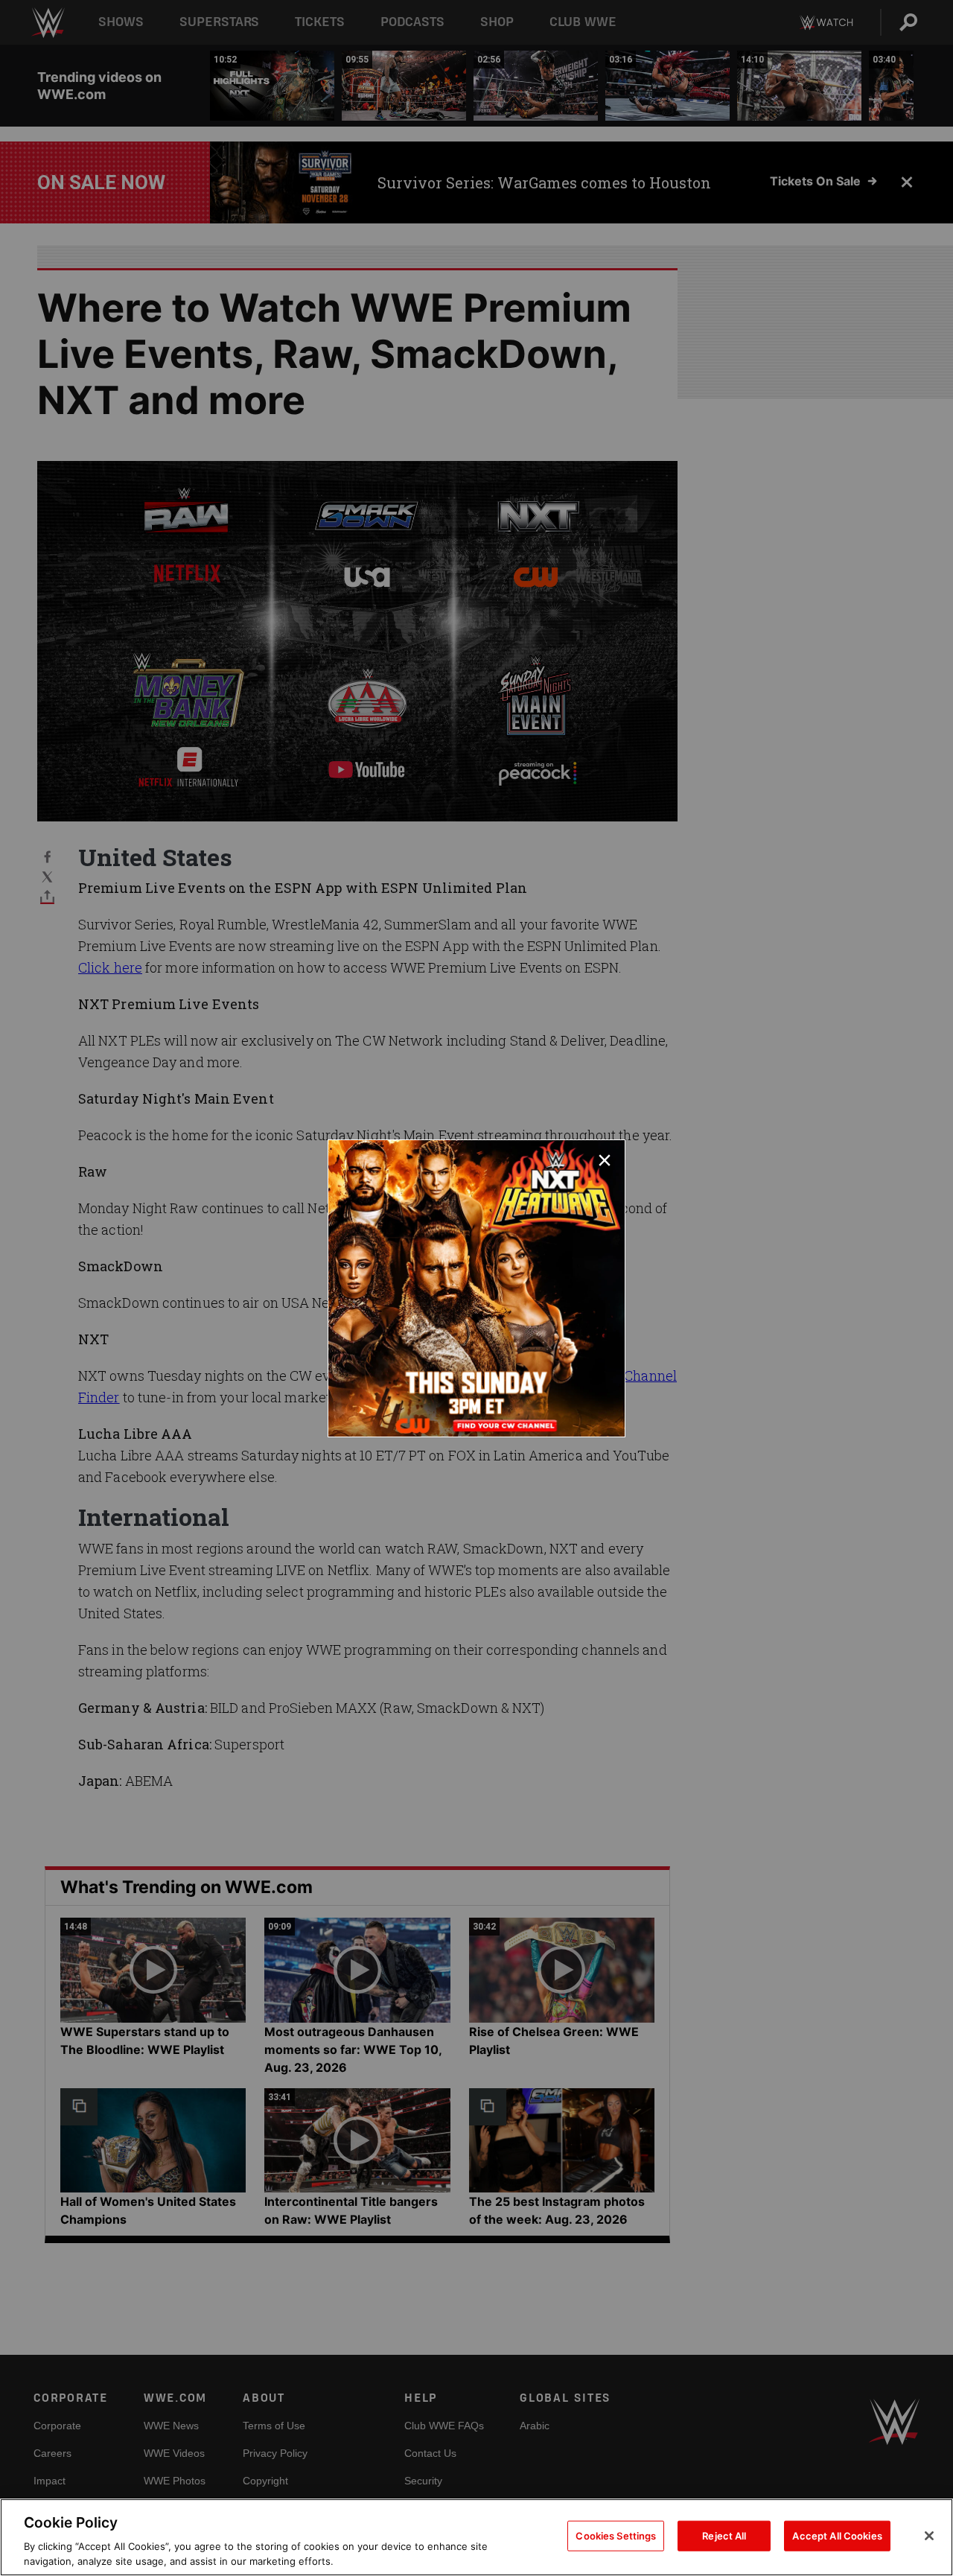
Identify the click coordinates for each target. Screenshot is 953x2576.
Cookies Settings (616, 2536)
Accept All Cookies (837, 2536)
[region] (476, 2537)
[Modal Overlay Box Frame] (476, 1288)
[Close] (929, 2536)
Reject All (724, 2536)
